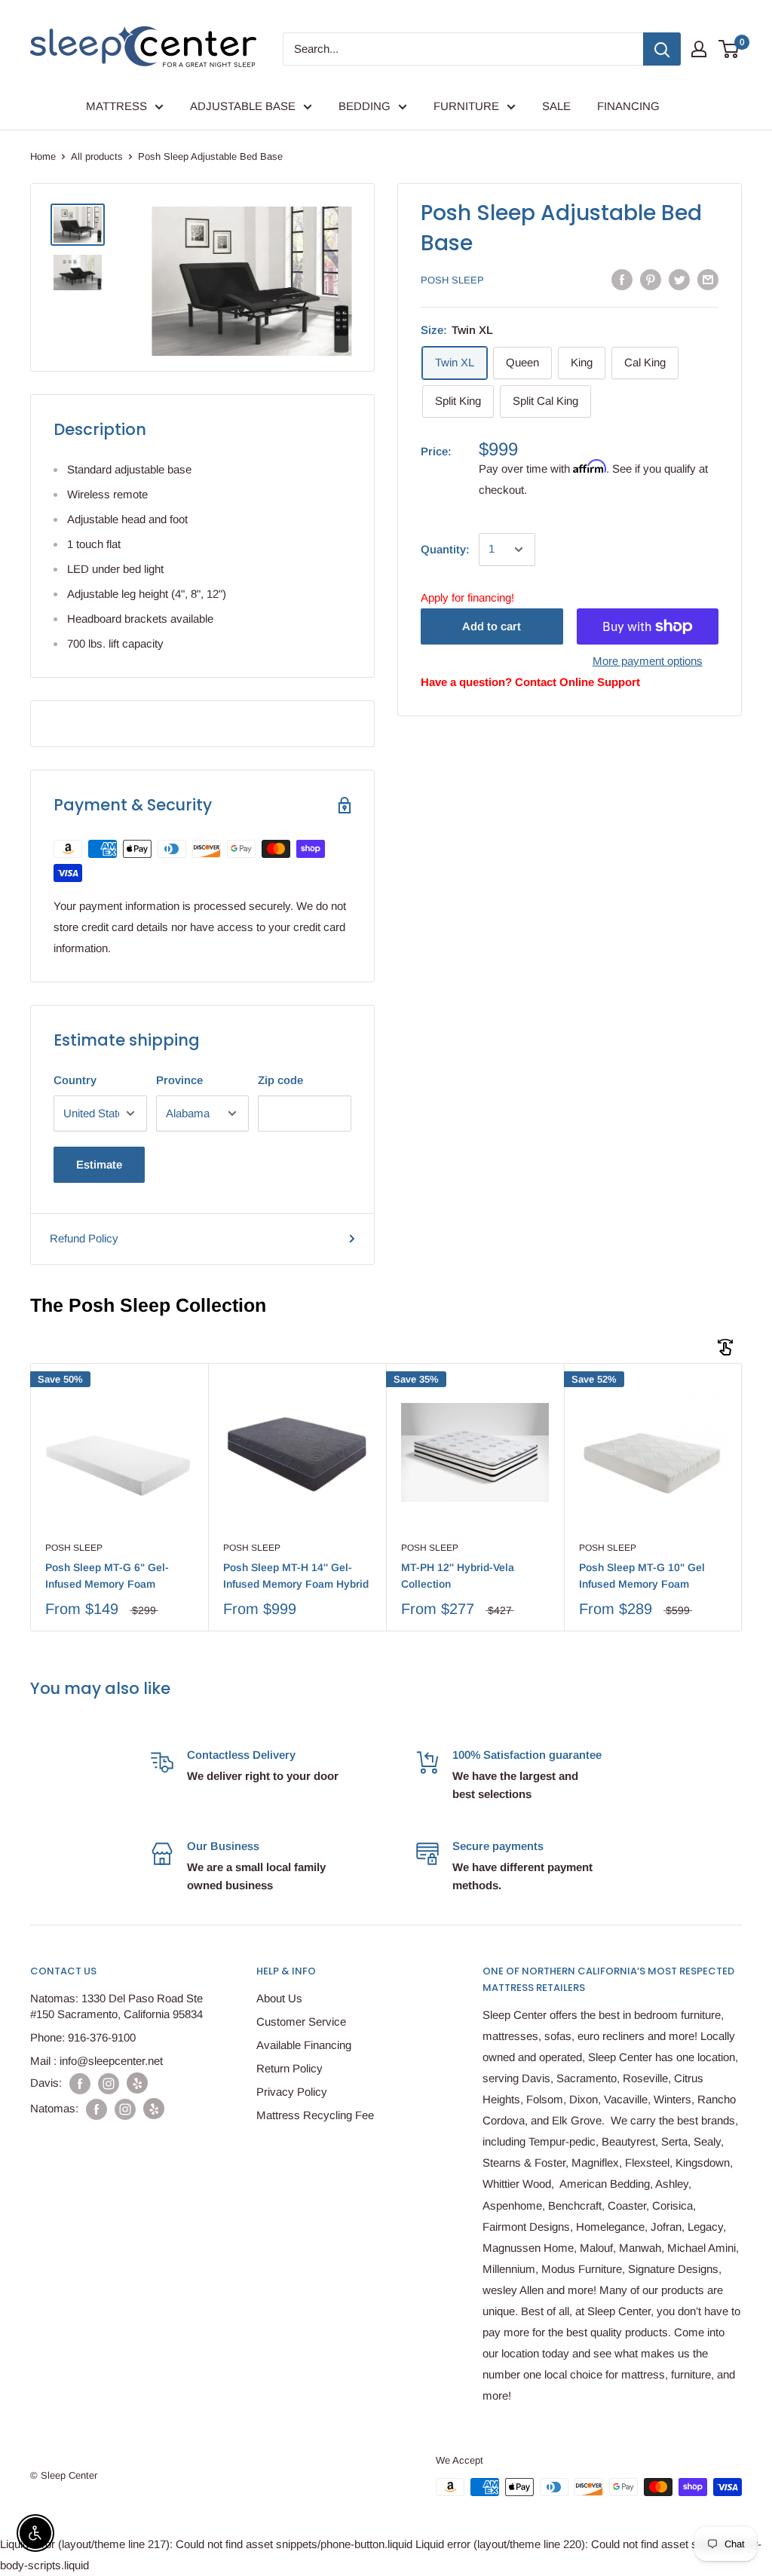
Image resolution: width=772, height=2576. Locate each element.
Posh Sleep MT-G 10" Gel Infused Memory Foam (642, 1576)
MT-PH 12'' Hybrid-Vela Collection (458, 1576)
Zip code (280, 1080)
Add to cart (492, 626)
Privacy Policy (292, 2092)
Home (43, 156)
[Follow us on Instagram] (109, 2083)
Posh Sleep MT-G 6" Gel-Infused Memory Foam (107, 1576)
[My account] (699, 49)
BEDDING (365, 106)
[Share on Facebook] (622, 279)
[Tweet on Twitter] (679, 279)
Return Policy (289, 2068)
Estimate (99, 1164)
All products (97, 156)
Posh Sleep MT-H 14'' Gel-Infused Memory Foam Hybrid (296, 1576)
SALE (556, 106)
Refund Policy (84, 1238)
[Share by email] (708, 279)
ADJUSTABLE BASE (243, 106)
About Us (279, 1998)
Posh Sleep (452, 280)
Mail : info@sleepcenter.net (96, 2061)
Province (179, 1080)
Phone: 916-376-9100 (83, 2037)
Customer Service (301, 2022)
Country (75, 1080)
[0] (729, 49)
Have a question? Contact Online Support (530, 682)
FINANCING (628, 106)
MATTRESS (116, 106)
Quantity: (445, 549)
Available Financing (304, 2045)
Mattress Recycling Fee (315, 2115)
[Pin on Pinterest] (651, 279)
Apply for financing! (467, 597)
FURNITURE (466, 106)
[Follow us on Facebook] (80, 2083)
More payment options (648, 661)
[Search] (662, 49)
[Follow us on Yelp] (137, 2083)
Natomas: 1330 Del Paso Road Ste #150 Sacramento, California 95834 (116, 2006)
